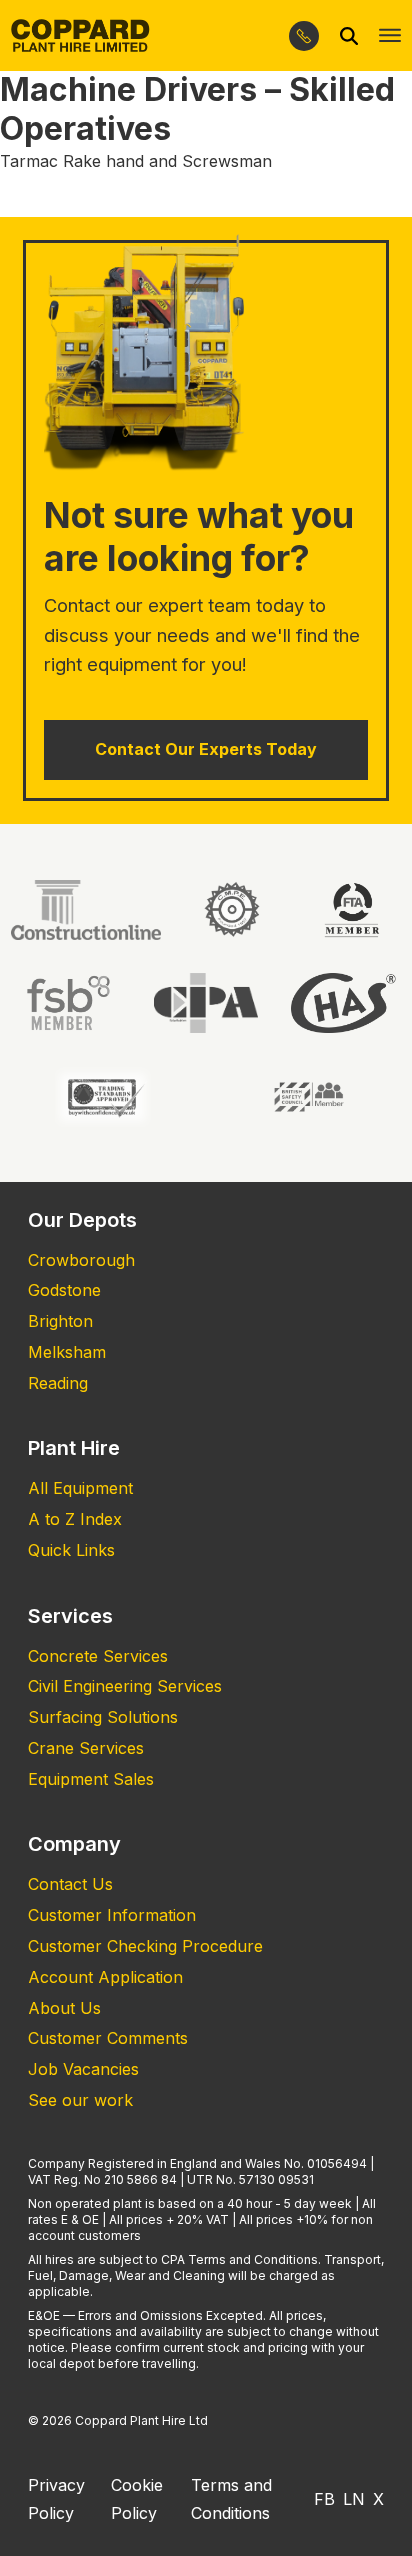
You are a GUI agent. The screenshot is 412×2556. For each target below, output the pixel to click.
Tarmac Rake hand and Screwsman (136, 161)
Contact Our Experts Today (206, 749)
